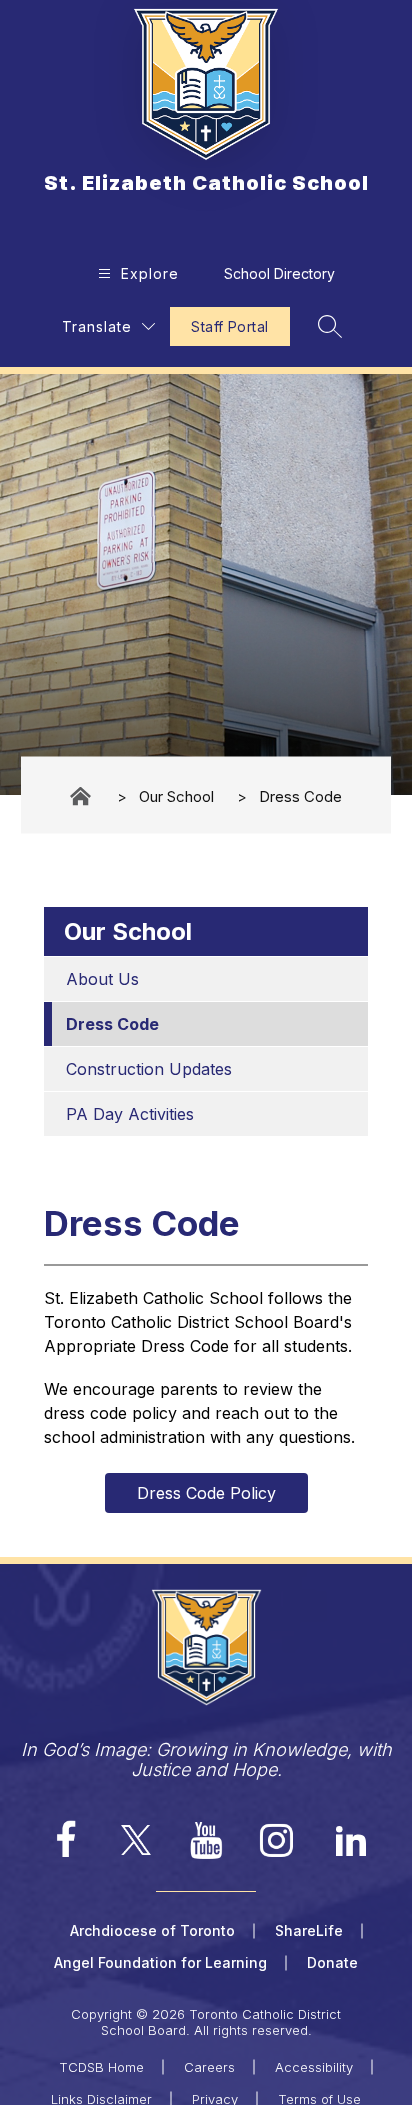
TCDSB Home (101, 2067)
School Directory (279, 273)
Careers (209, 2067)
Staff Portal (229, 326)
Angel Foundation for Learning (160, 1962)
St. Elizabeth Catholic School (82, 796)
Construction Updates (149, 1069)
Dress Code (300, 795)
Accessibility (314, 2067)
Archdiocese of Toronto (152, 1930)
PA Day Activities (130, 1114)
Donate (332, 1962)
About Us (102, 979)
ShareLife (309, 1930)
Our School (176, 795)
